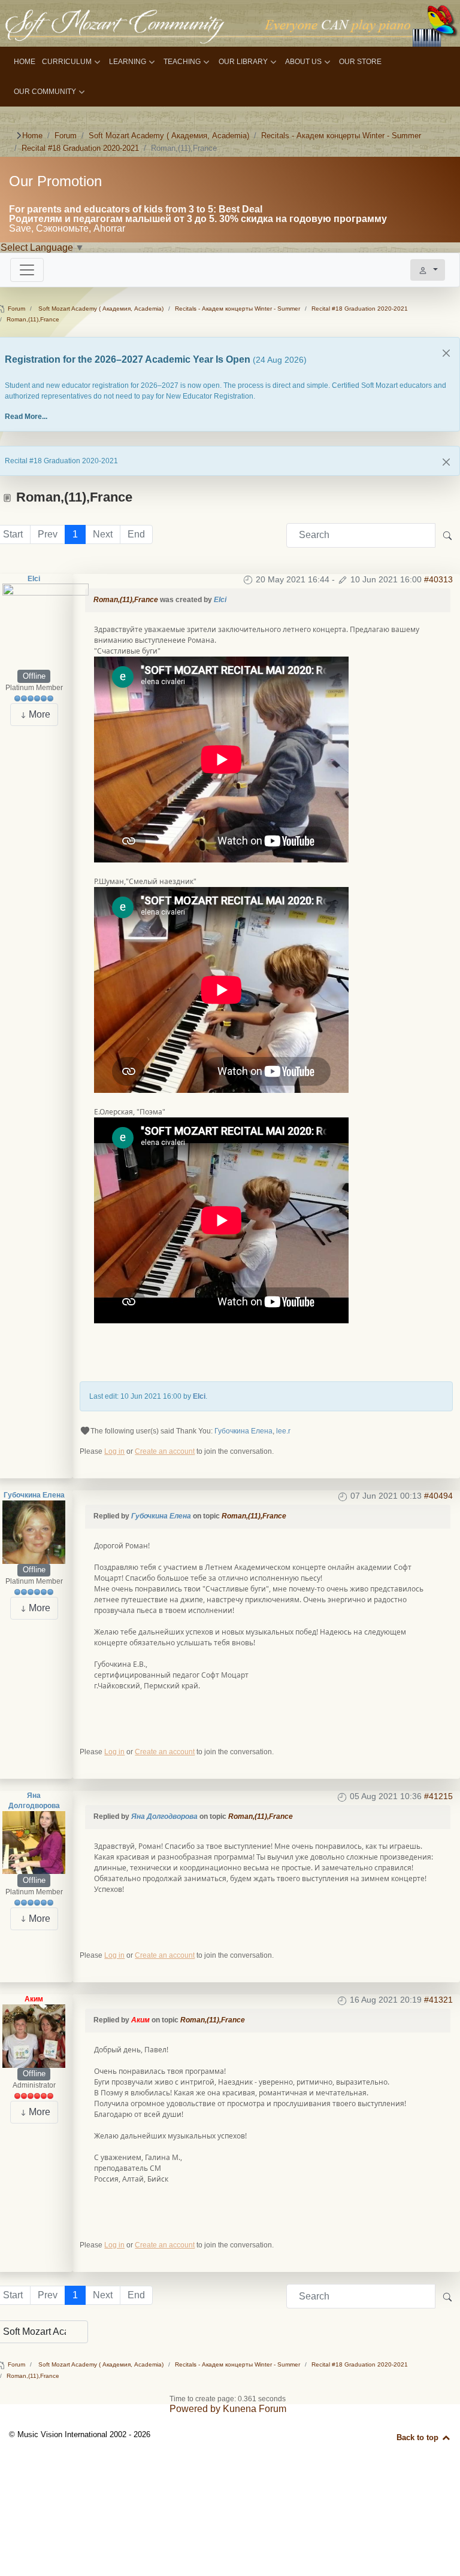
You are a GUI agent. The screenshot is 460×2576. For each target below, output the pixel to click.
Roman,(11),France (126, 600)
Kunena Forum (255, 2409)
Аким (34, 1999)
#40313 (438, 579)
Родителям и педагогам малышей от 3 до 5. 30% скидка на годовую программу (198, 219)
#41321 (438, 2000)
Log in (114, 1451)
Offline (34, 676)
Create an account (165, 1451)
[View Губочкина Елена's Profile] (34, 1532)
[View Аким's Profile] (34, 2036)
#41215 (438, 1796)
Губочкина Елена (243, 1431)
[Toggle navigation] (27, 270)
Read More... (26, 417)
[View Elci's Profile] (46, 627)
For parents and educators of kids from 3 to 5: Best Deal (136, 209)
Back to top (419, 2437)
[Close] (446, 353)
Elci (34, 579)
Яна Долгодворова (164, 1816)
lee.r (283, 1431)
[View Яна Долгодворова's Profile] (34, 1842)
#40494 (438, 1496)
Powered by (195, 2409)
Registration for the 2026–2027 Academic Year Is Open (129, 359)
